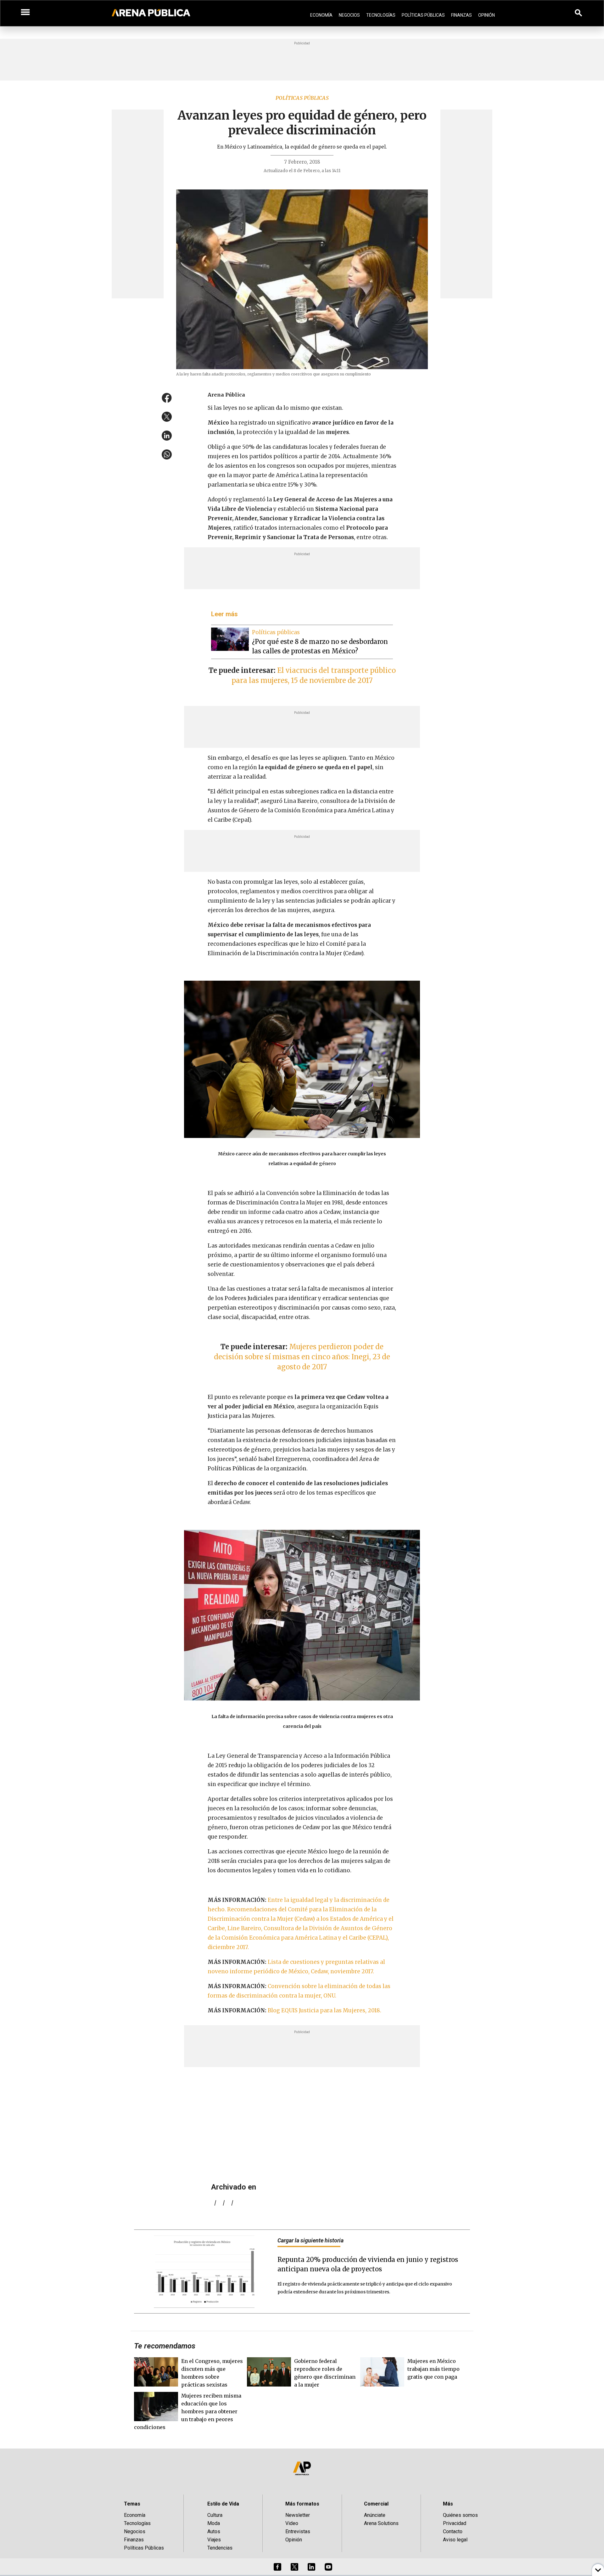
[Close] (340, 1240)
